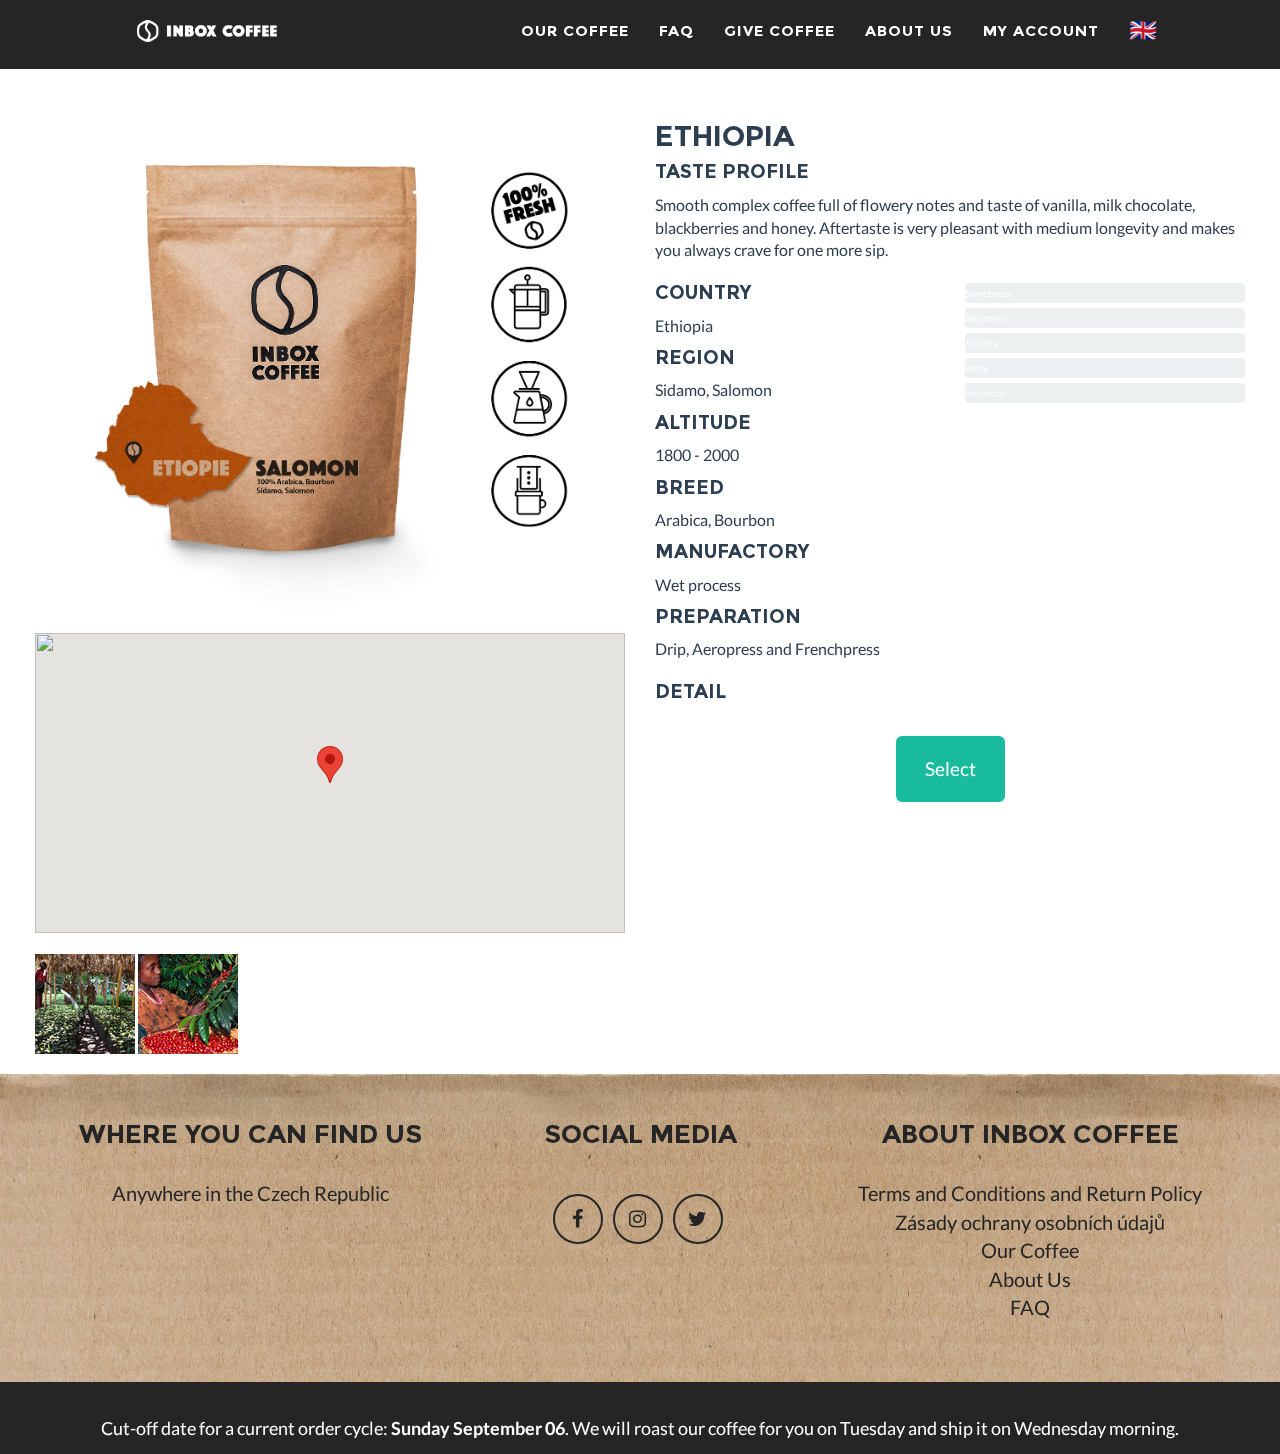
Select (950, 768)
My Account (1041, 30)
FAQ (676, 30)
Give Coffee (779, 30)
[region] (330, 783)
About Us (909, 30)
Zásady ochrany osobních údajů (1030, 1222)
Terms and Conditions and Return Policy (1030, 1193)
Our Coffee (575, 30)
